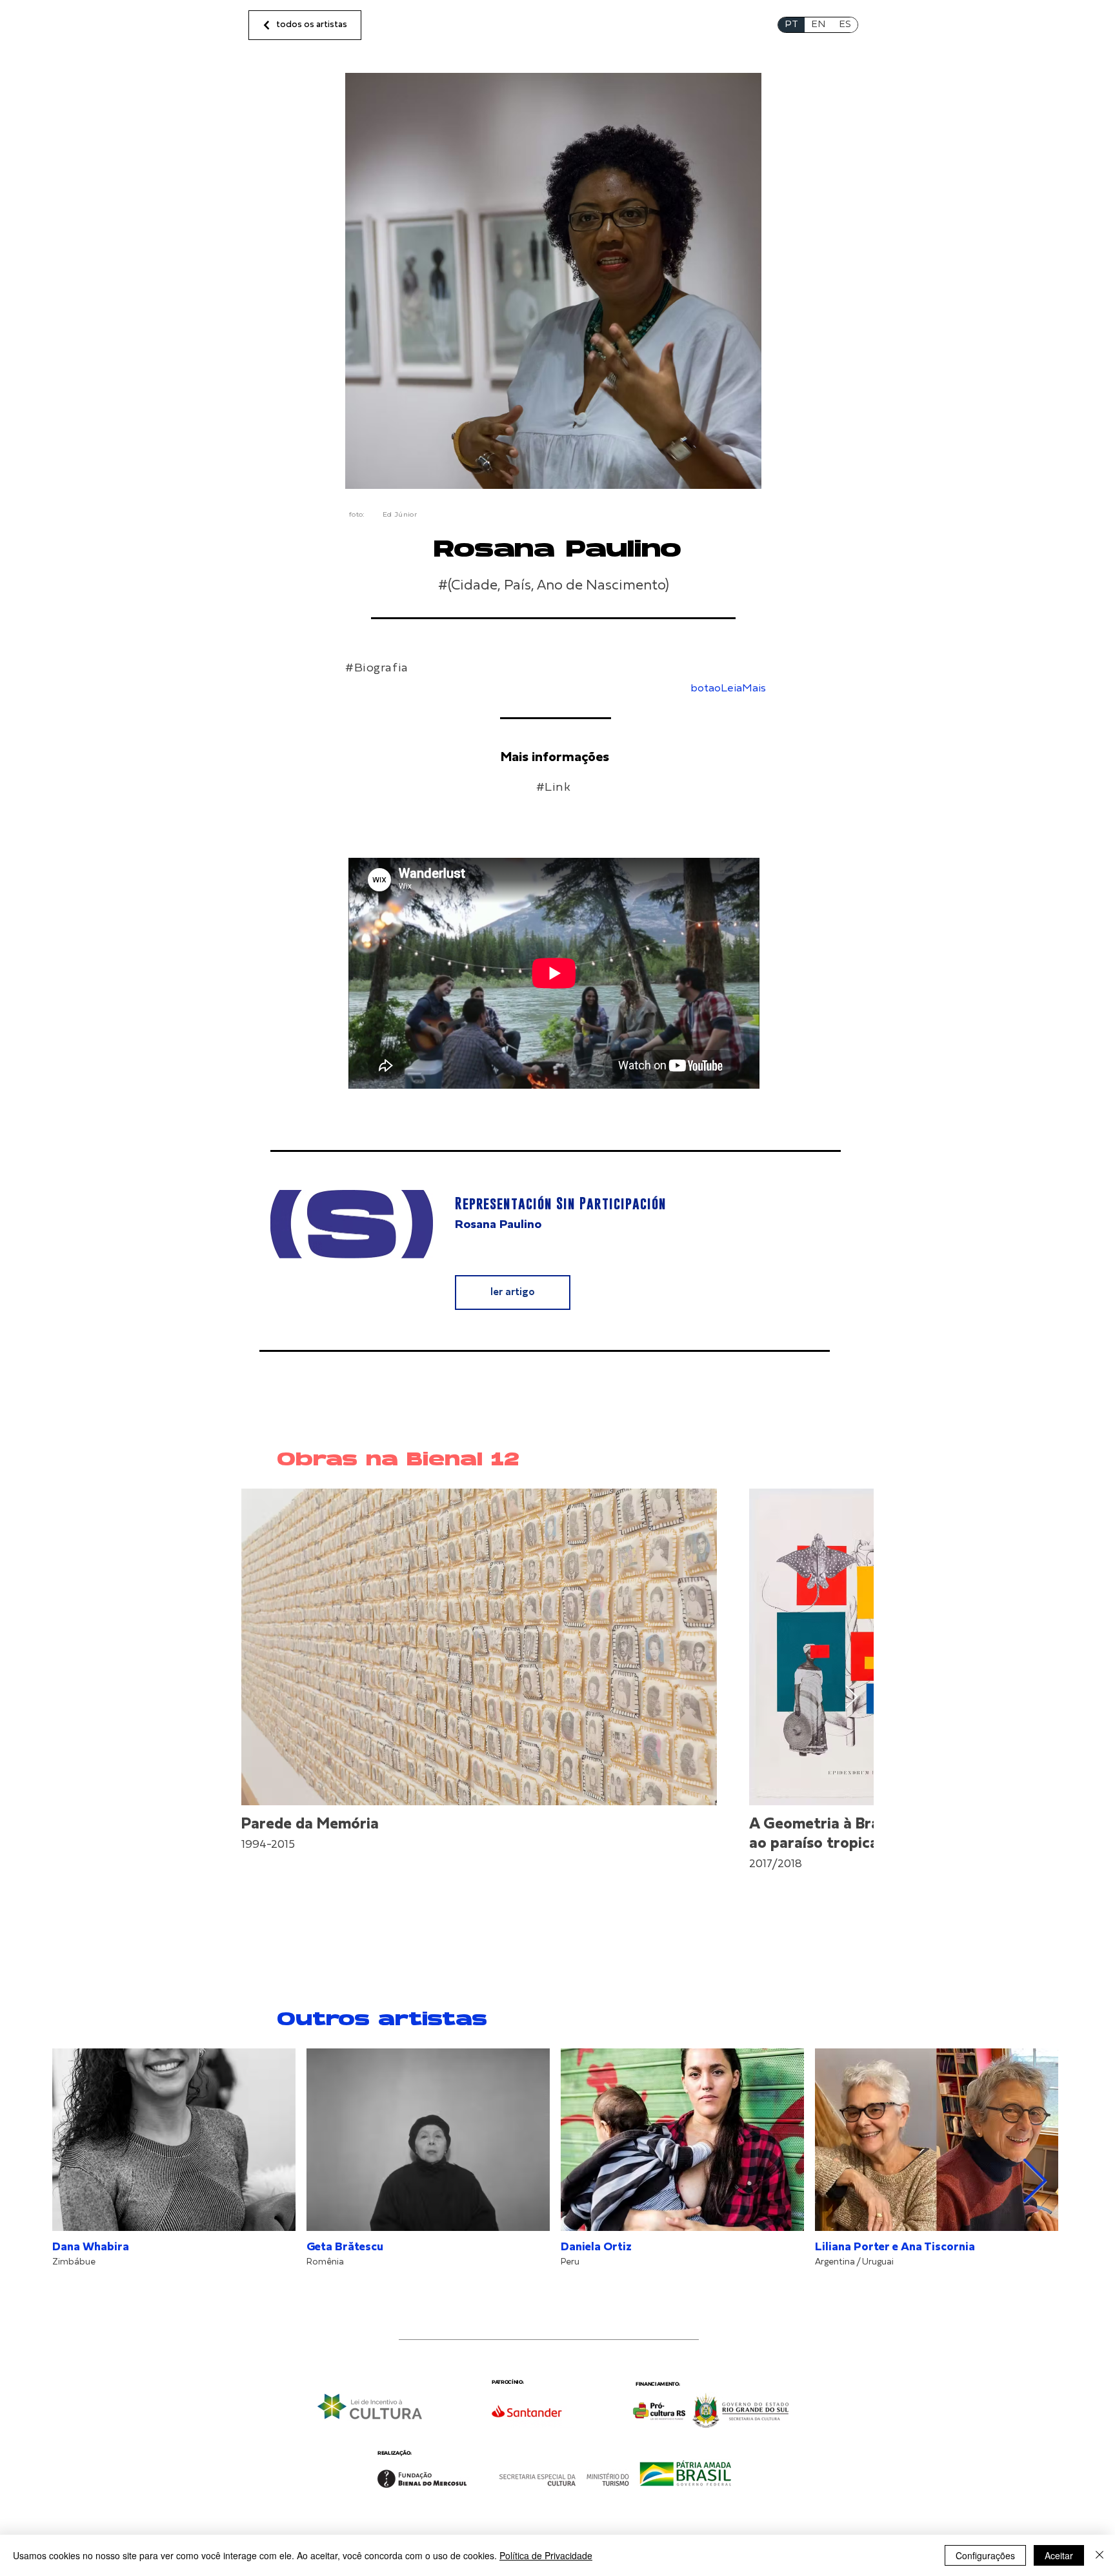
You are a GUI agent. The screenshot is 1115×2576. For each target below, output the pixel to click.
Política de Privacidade (546, 2555)
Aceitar (1059, 2555)
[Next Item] (851, 1698)
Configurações (985, 2555)
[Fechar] (1100, 2555)
